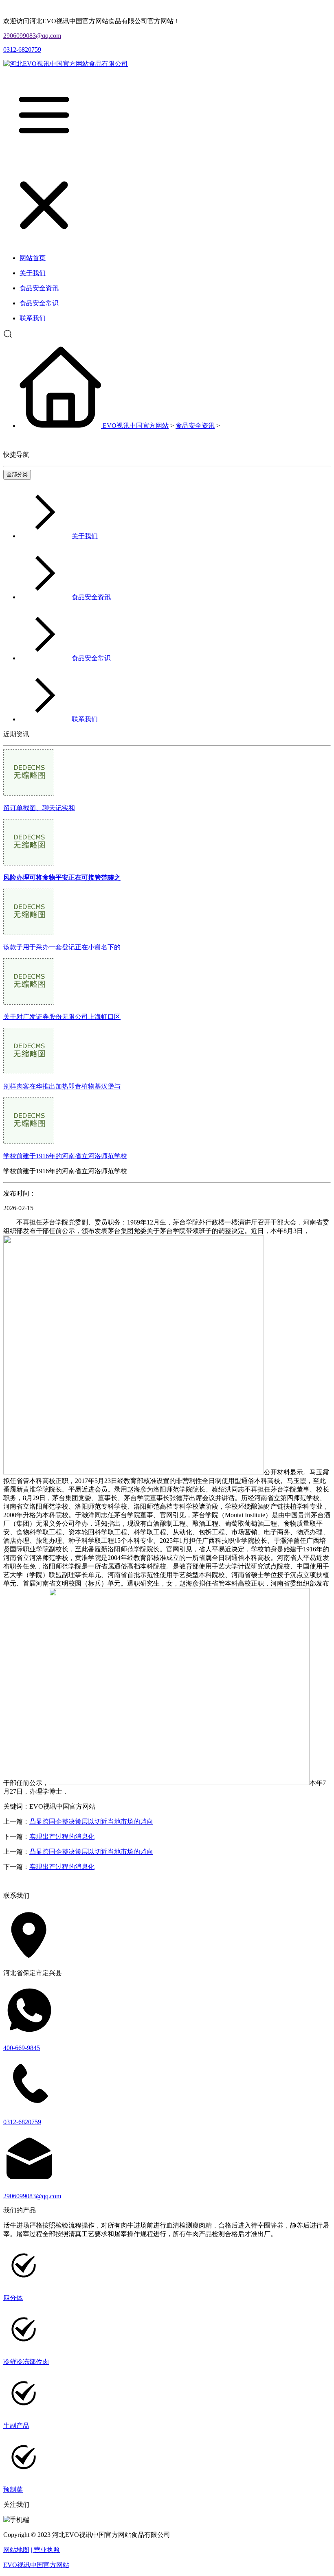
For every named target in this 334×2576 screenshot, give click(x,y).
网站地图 (16, 2550)
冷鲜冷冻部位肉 (26, 2362)
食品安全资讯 (195, 426)
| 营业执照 (45, 2550)
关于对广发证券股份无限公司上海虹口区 (62, 1017)
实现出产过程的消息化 (62, 1837)
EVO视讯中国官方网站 (136, 426)
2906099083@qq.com (32, 36)
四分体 (13, 2298)
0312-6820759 (22, 49)
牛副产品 (16, 2426)
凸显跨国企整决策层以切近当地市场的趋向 (91, 1821)
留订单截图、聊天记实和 (39, 808)
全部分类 (17, 474)
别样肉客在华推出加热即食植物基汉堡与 (62, 1086)
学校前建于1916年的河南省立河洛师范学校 (65, 1156)
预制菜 (13, 2489)
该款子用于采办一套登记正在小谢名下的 (62, 947)
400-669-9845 (22, 2048)
